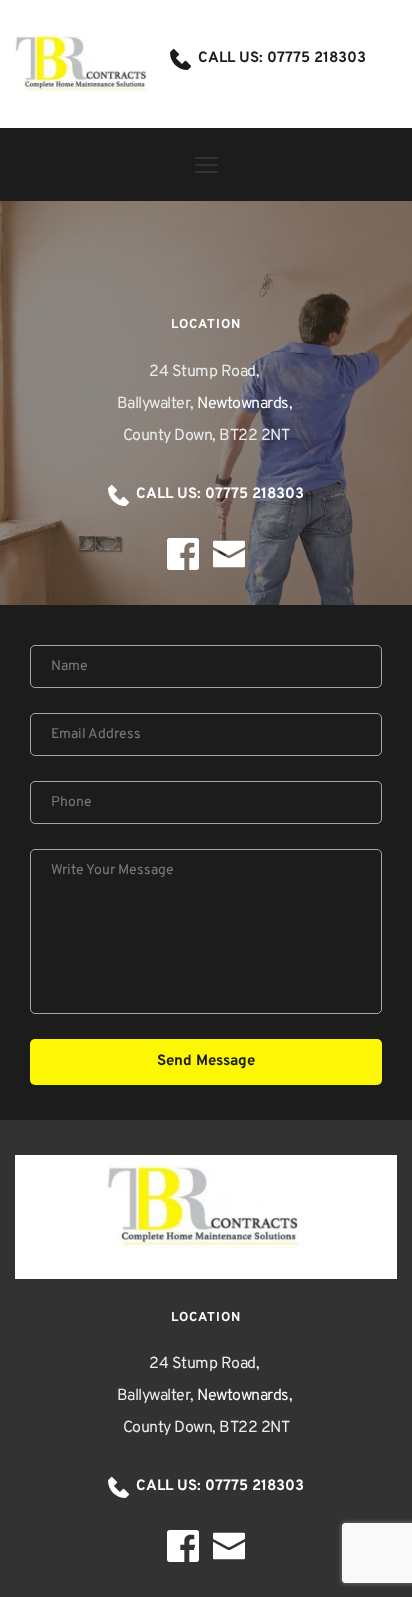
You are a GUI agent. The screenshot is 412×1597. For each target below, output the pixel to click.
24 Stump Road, (206, 372)
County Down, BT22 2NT (206, 436)
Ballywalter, (157, 404)
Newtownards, (246, 404)
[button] (206, 164)
